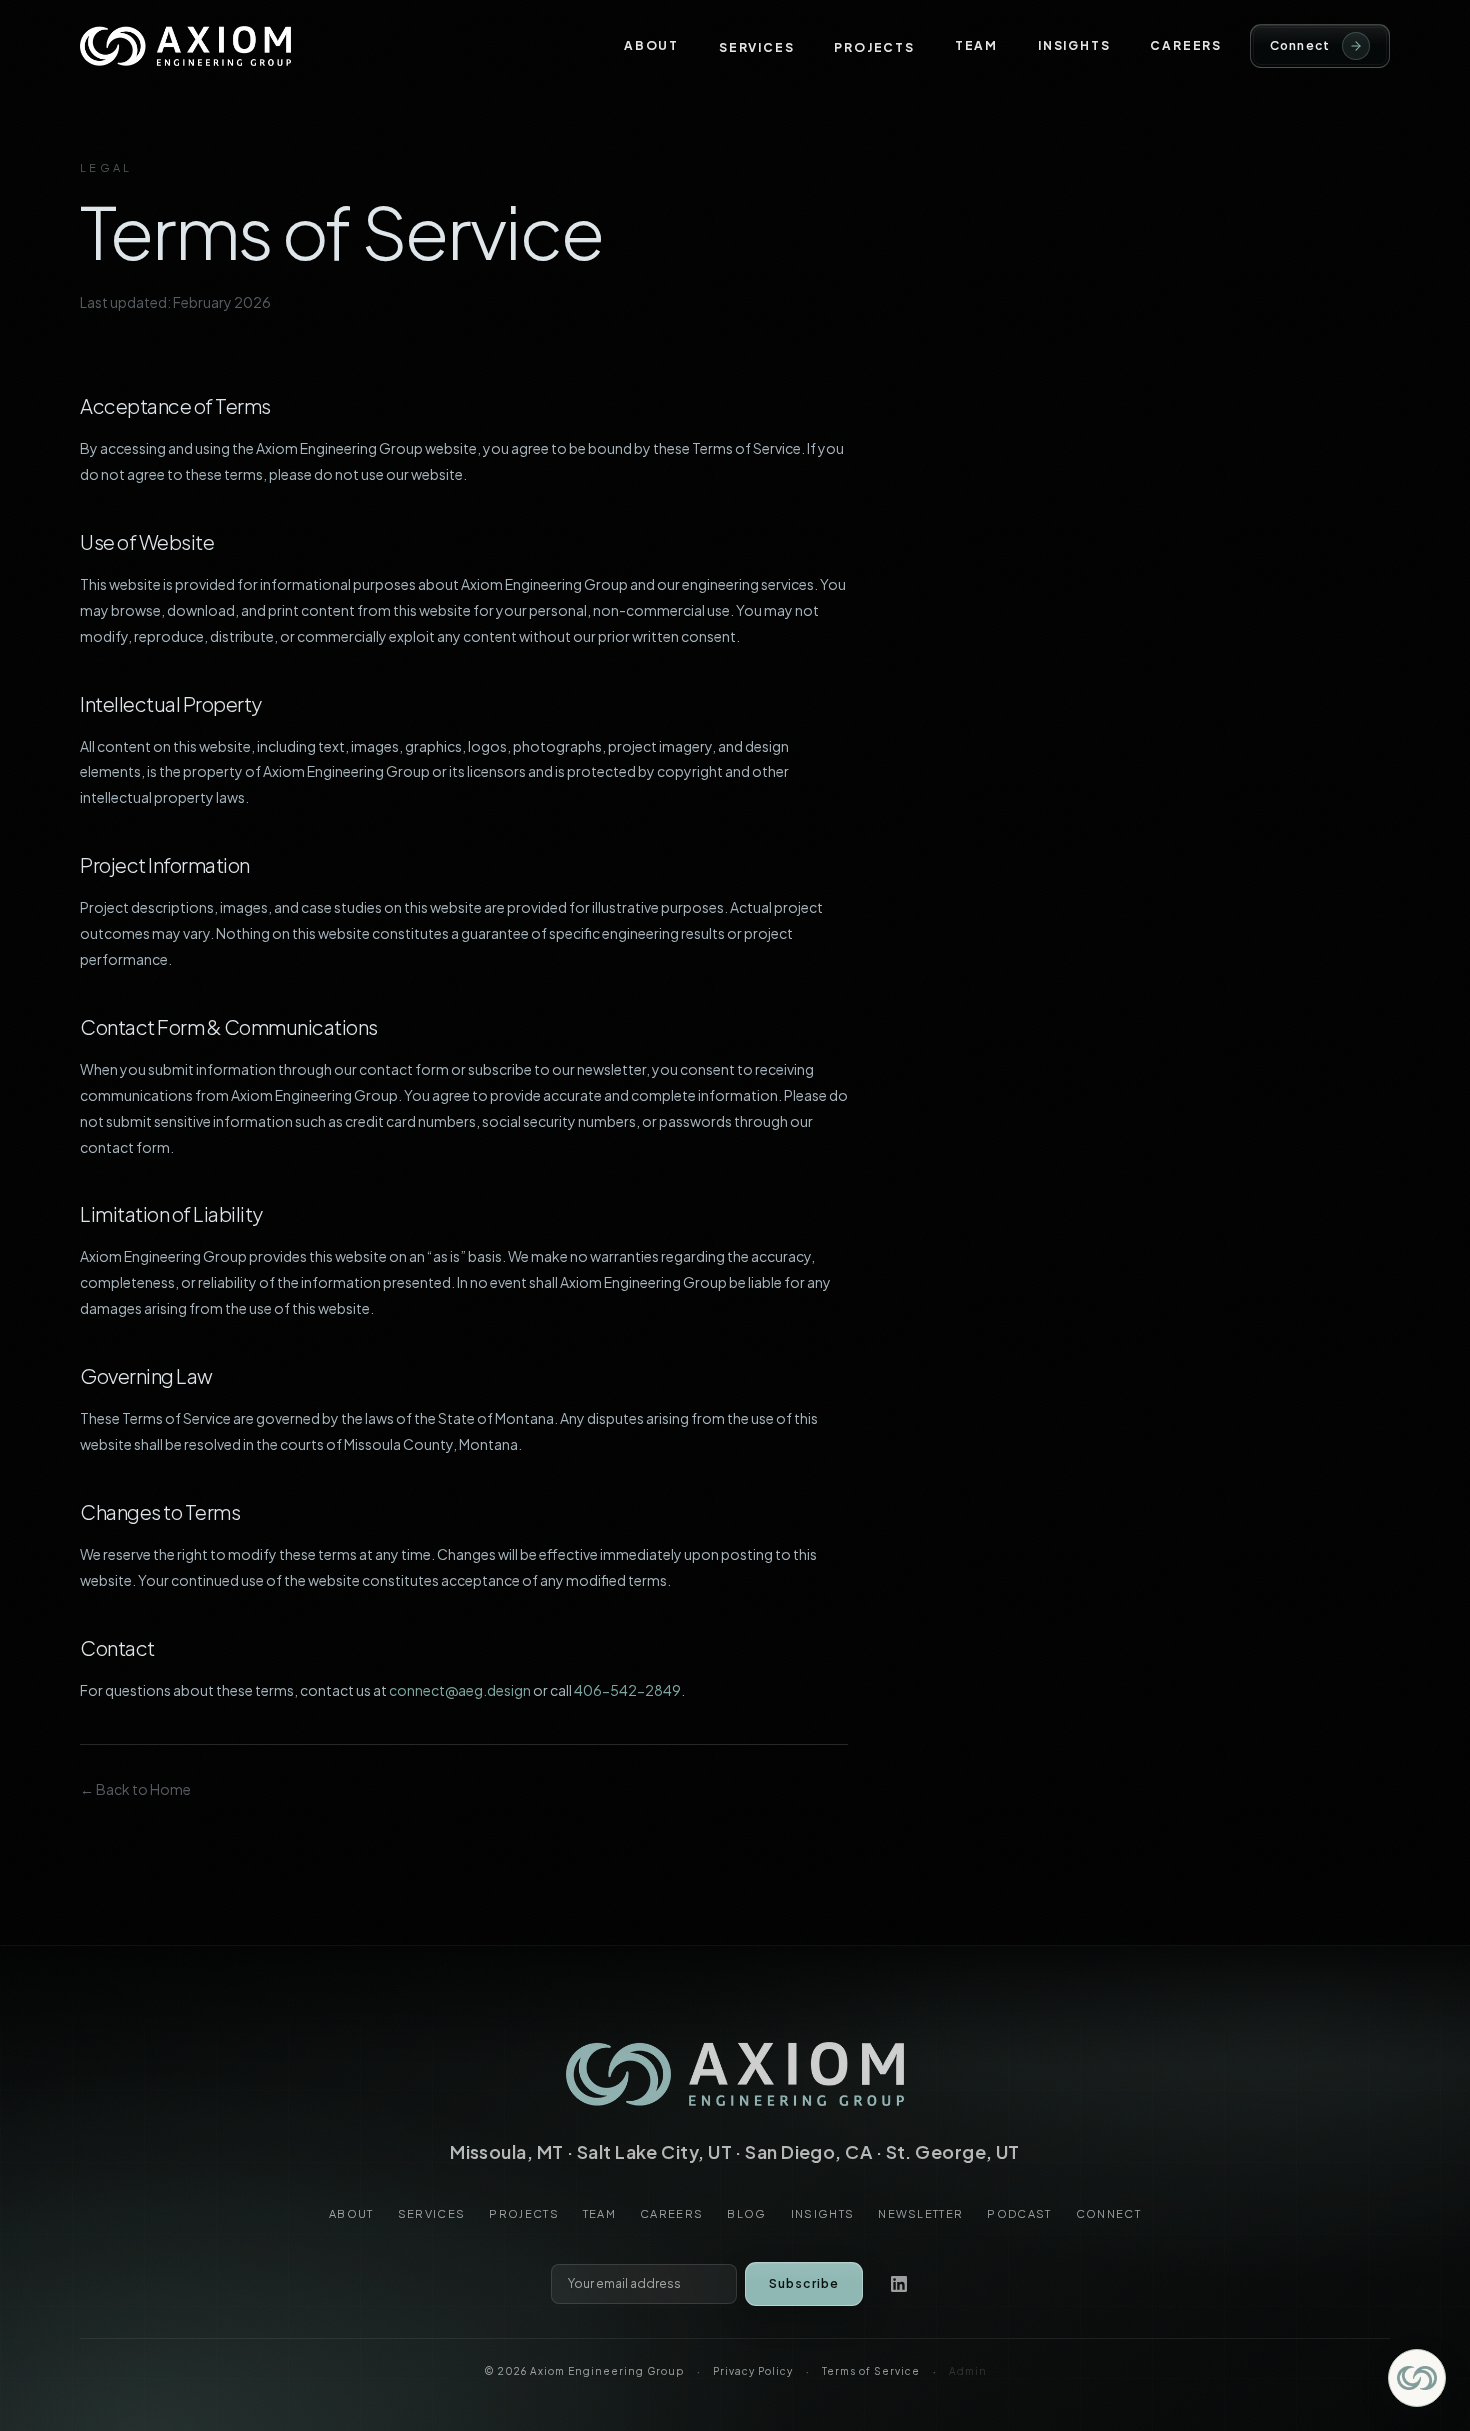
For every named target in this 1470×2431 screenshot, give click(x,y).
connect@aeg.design (460, 1690)
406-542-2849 (627, 1690)
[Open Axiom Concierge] (1417, 2378)
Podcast (1019, 2213)
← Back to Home (135, 1789)
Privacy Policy (753, 2371)
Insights (1074, 45)
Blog (746, 2213)
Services (756, 47)
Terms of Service (871, 2371)
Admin (968, 2371)
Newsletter (920, 2213)
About (651, 45)
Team (976, 45)
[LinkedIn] (899, 2284)
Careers (1186, 45)
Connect (1108, 2213)
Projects (874, 47)
